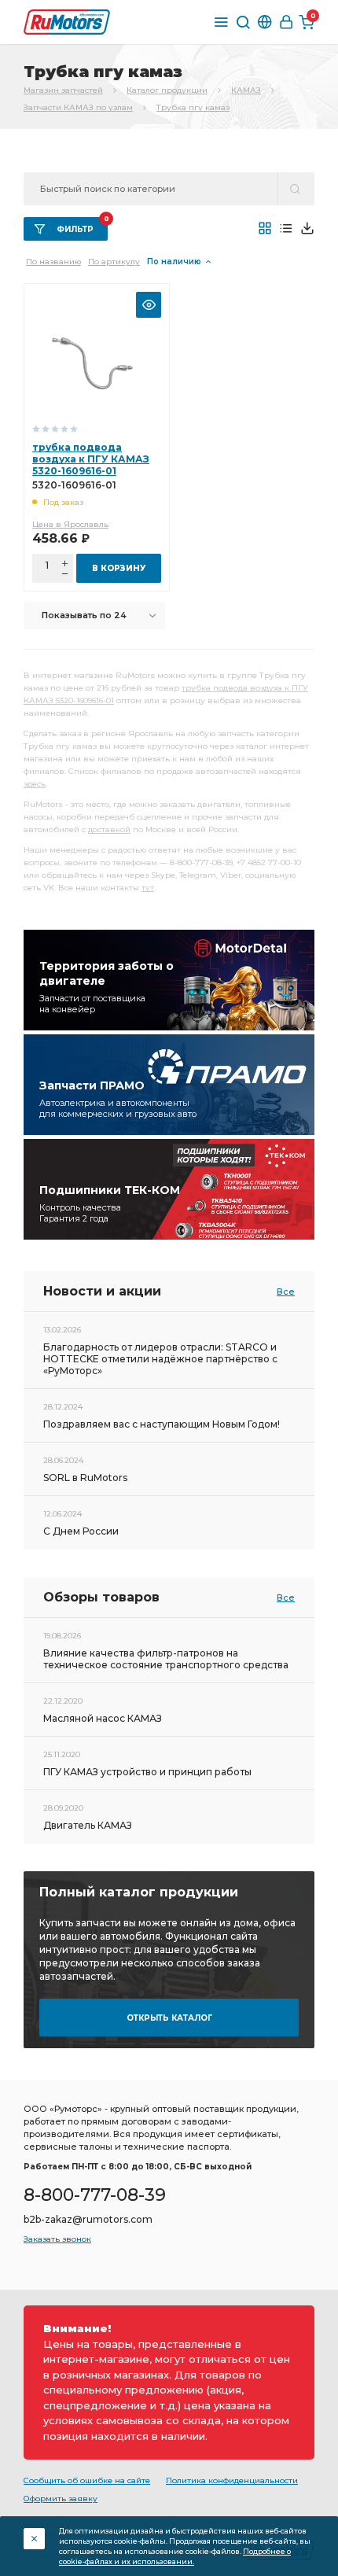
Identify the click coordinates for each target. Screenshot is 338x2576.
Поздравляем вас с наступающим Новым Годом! (162, 1424)
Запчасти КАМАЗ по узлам (78, 107)
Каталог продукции (167, 90)
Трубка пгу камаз (193, 107)
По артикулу (114, 262)
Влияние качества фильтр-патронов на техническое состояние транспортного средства (166, 1659)
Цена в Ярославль (70, 524)
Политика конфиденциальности (232, 2480)
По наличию (174, 262)
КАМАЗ (246, 90)
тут (148, 888)
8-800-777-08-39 (95, 2195)
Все (286, 1292)
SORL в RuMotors (85, 1478)
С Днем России (81, 1531)
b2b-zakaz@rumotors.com (88, 2219)
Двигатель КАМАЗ (88, 1825)
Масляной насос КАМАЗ (103, 1718)
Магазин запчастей (63, 90)
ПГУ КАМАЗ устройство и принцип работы (147, 1772)
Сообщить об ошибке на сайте (87, 2480)
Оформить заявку (61, 2499)
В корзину (119, 568)
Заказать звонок (57, 2239)
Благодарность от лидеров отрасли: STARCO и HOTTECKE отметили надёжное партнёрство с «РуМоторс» (160, 1359)
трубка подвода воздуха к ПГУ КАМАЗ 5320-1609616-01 (91, 459)
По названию (53, 262)
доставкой (109, 829)
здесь (35, 784)
